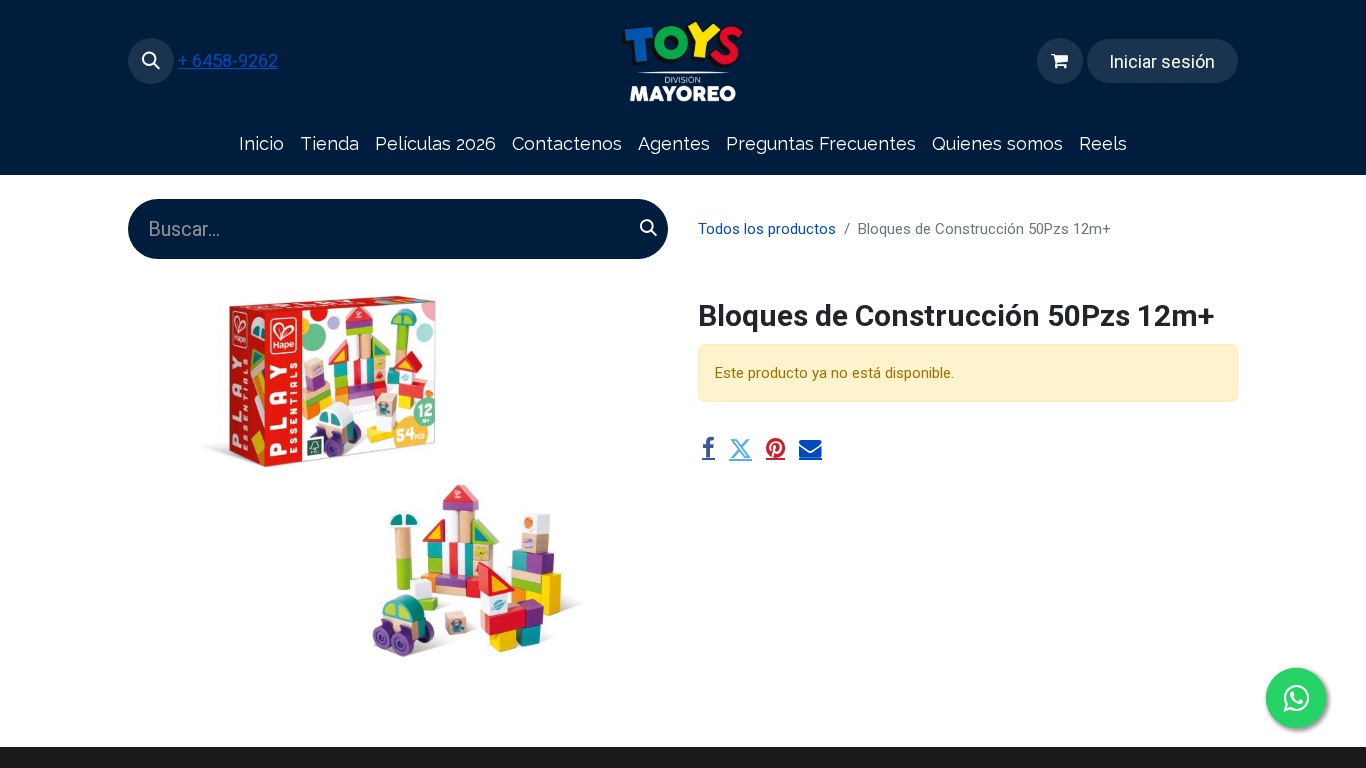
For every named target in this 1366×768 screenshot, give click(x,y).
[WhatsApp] (1296, 698)
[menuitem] (261, 144)
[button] (151, 61)
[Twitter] (740, 449)
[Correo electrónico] (810, 449)
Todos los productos (767, 229)
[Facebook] (708, 449)
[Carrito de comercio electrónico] (1060, 61)
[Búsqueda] (648, 229)
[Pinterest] (775, 449)
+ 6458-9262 (228, 60)
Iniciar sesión (1162, 61)
